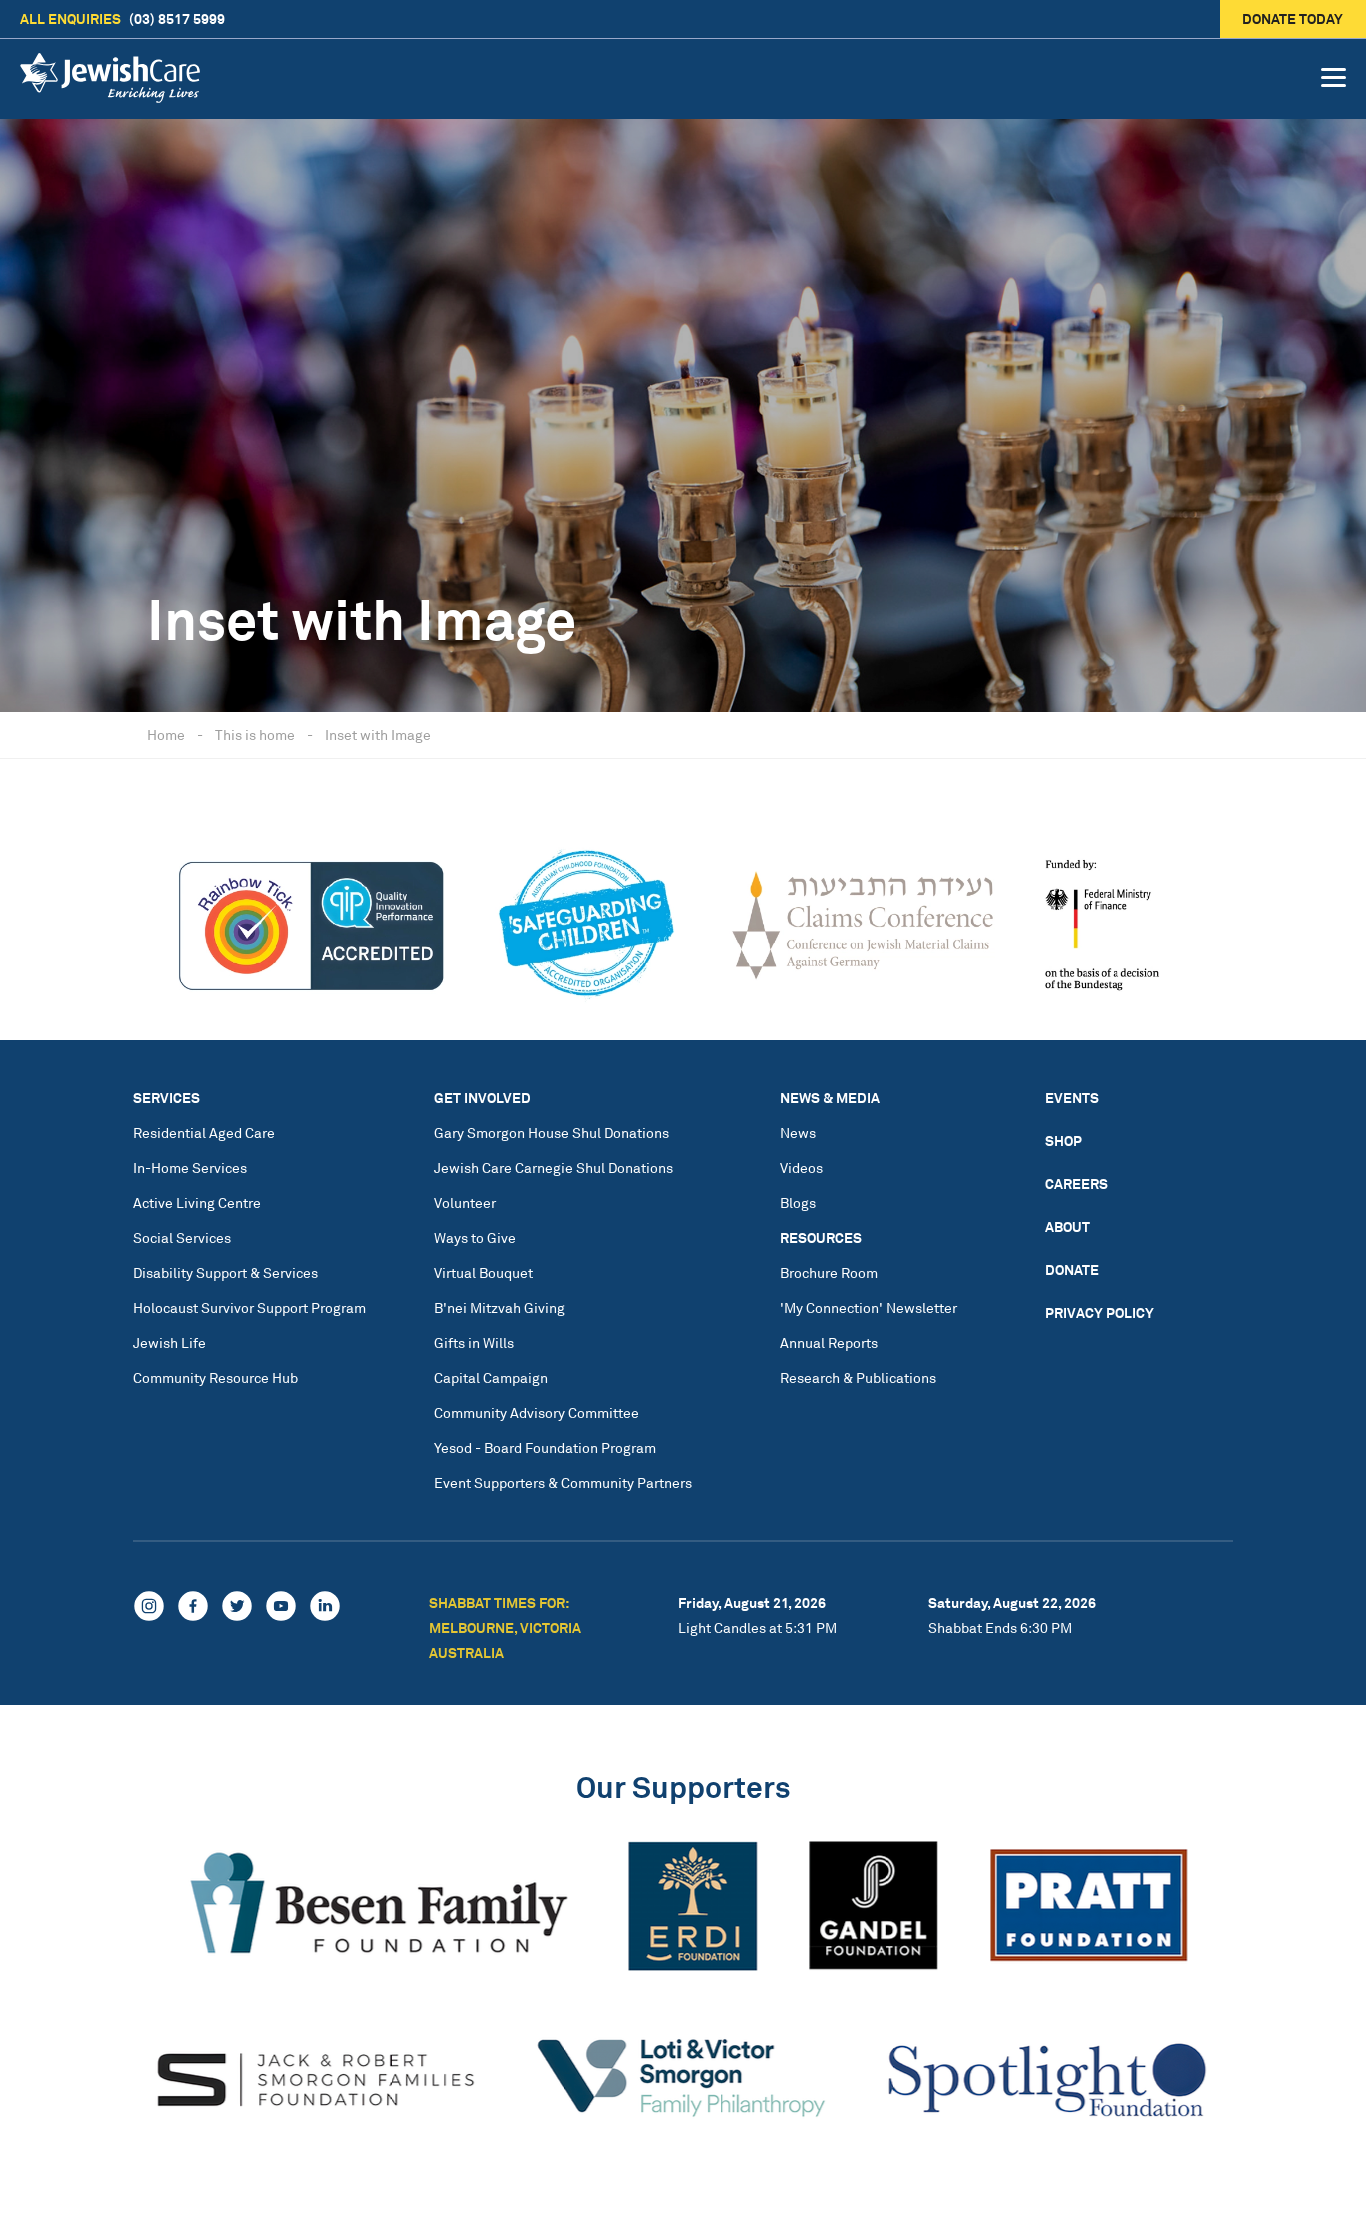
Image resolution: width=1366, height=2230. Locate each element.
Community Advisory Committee (536, 1412)
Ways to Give (475, 1237)
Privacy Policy (1099, 1312)
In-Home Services (190, 1167)
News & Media (830, 1097)
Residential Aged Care (204, 1132)
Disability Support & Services (225, 1272)
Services (166, 1097)
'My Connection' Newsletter (868, 1307)
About (1067, 1226)
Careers (1076, 1183)
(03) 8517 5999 (122, 19)
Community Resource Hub (215, 1377)
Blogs (798, 1202)
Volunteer (465, 1202)
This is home (255, 734)
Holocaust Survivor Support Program (249, 1307)
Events (1072, 1097)
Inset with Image (378, 734)
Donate (1072, 1269)
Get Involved (482, 1097)
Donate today (1293, 18)
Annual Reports (829, 1342)
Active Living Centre (197, 1202)
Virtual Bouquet (483, 1272)
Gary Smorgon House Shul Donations (551, 1132)
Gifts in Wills (474, 1342)
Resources (821, 1237)
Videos (801, 1167)
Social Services (182, 1237)
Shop (1063, 1140)
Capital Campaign (491, 1377)
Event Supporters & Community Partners (563, 1482)
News (798, 1132)
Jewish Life (169, 1342)
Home (166, 734)
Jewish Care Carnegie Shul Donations (553, 1167)
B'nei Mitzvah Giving (499, 1307)
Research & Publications (858, 1377)
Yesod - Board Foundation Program (545, 1447)
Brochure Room (829, 1272)
